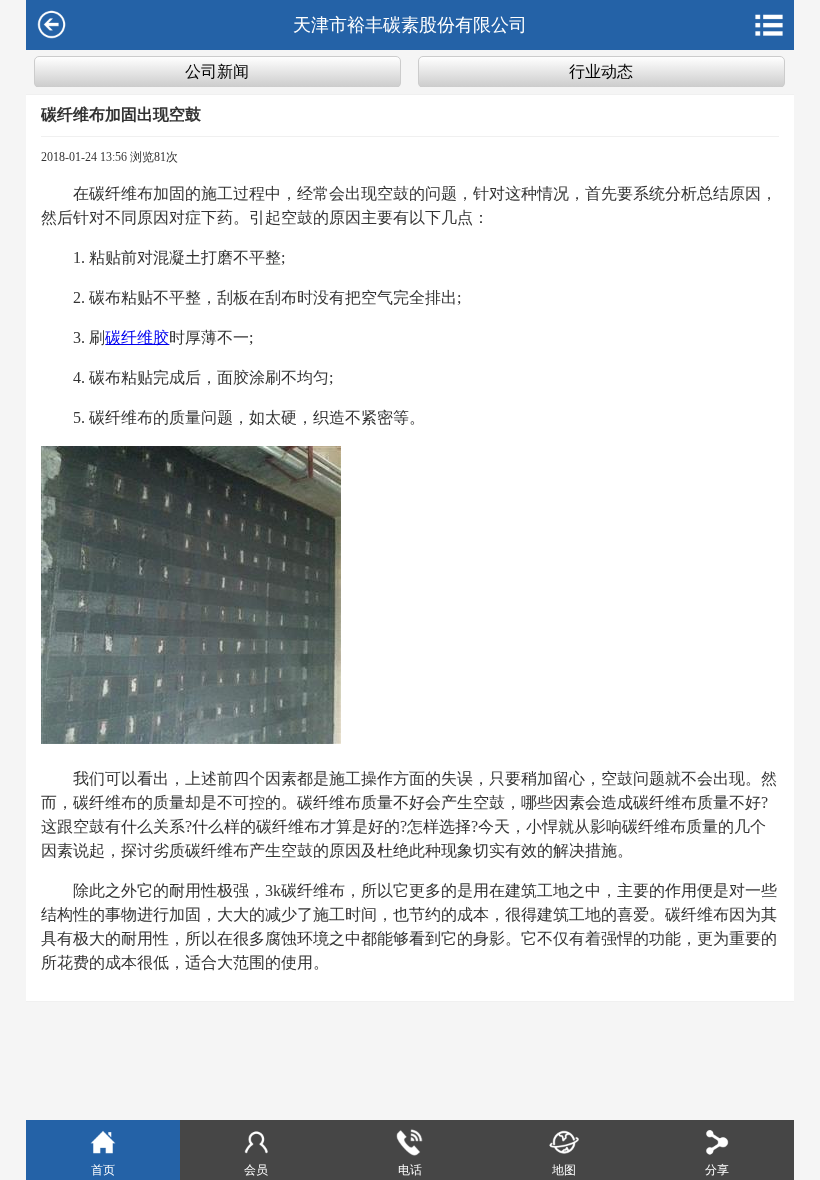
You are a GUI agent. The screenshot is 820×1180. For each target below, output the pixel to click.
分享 (717, 1170)
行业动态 (601, 71)
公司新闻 (217, 71)
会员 (256, 1170)
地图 (564, 1170)
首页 (103, 1170)
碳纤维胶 (137, 337)
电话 (410, 1170)
